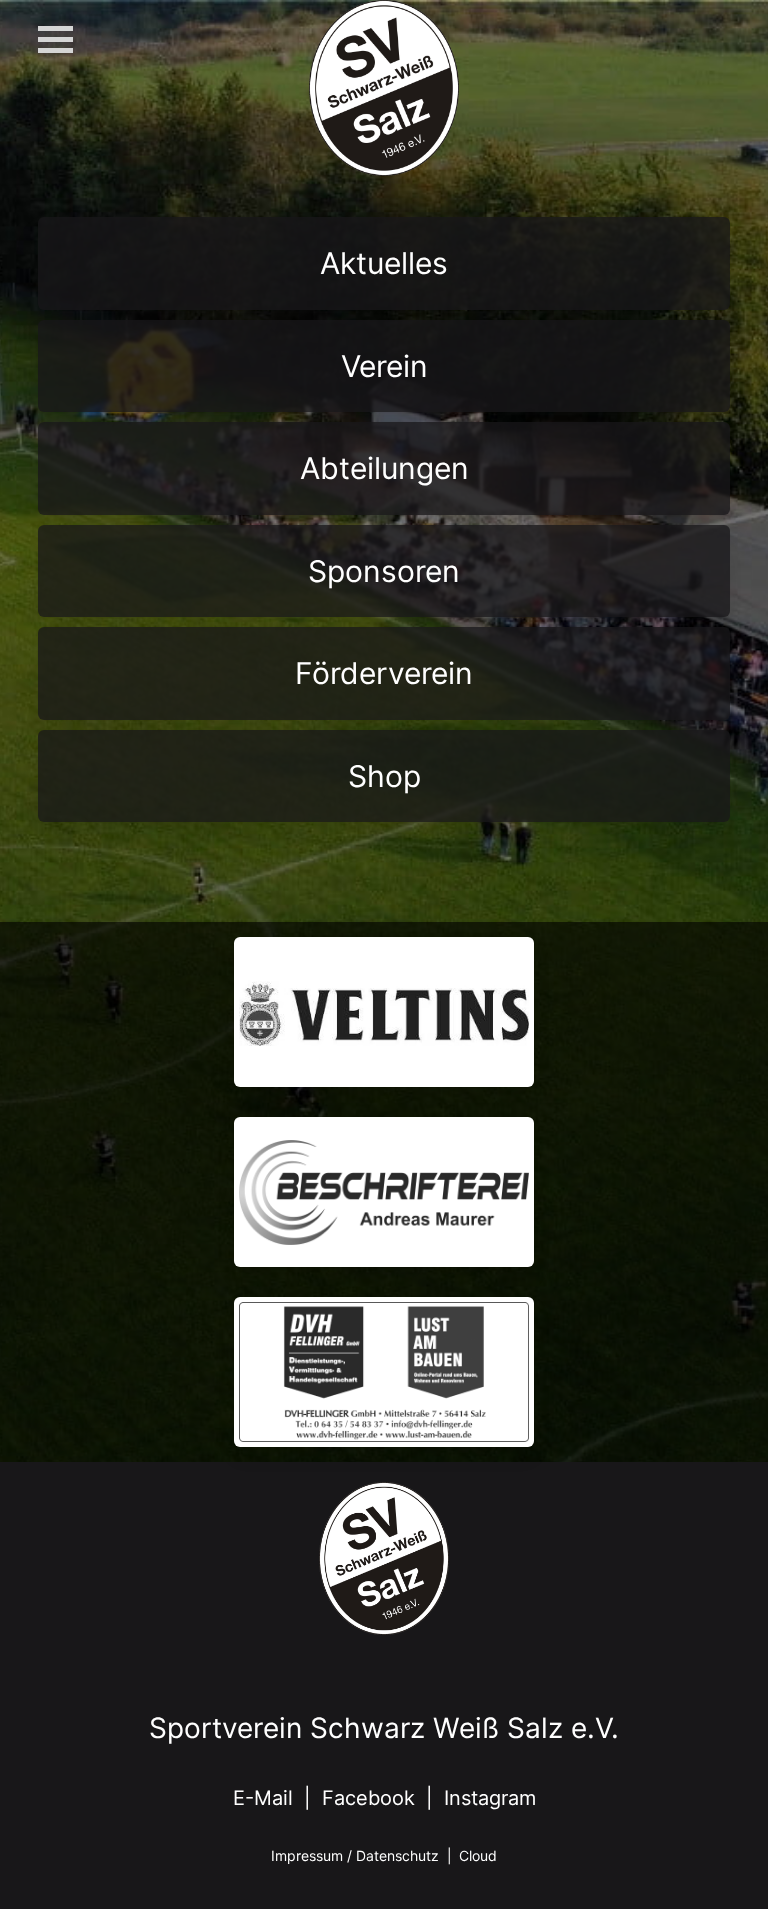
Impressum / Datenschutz (355, 1855)
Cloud (478, 1855)
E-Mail (263, 1798)
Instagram (490, 1798)
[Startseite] (384, 169)
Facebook (368, 1798)
